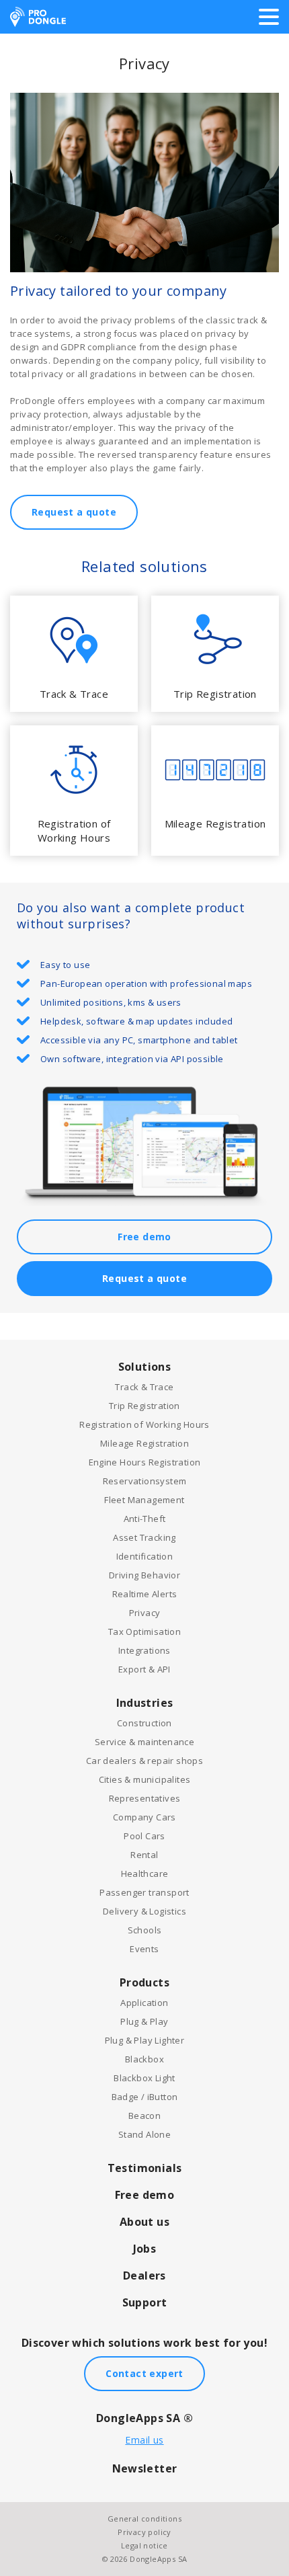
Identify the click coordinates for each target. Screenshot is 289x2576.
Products (144, 1982)
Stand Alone (144, 2134)
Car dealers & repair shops (144, 1761)
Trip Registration (144, 1406)
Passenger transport (144, 1892)
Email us (144, 2440)
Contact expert (144, 2373)
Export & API (144, 1669)
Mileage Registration (144, 1443)
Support (145, 2302)
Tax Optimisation (144, 1632)
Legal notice (144, 2545)
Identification (145, 1556)
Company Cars (144, 1817)
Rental (144, 1855)
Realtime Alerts (145, 1594)
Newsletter (145, 2468)
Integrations (144, 1650)
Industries (145, 1703)
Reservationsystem (145, 1481)
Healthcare (145, 1874)
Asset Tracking (144, 1537)
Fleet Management (144, 1500)
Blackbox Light (144, 2078)
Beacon (144, 2116)
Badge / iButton (145, 2097)
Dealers (144, 2276)
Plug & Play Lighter (145, 2040)
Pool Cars (144, 1836)
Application (144, 2003)
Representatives (145, 1798)
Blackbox (144, 2059)
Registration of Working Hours (144, 1424)
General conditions (144, 2519)
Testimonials (145, 2168)
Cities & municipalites (145, 1779)
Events (144, 1949)
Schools (145, 1930)
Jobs (145, 2249)
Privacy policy (144, 2532)
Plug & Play (144, 2021)
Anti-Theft (145, 1519)
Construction (144, 1723)
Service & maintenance (144, 1742)
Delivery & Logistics (144, 1911)
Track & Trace (144, 1387)
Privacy (145, 1613)
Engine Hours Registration (145, 1462)
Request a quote (74, 512)
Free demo (144, 1237)
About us (144, 2222)
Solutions (145, 1367)
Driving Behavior (144, 1575)
